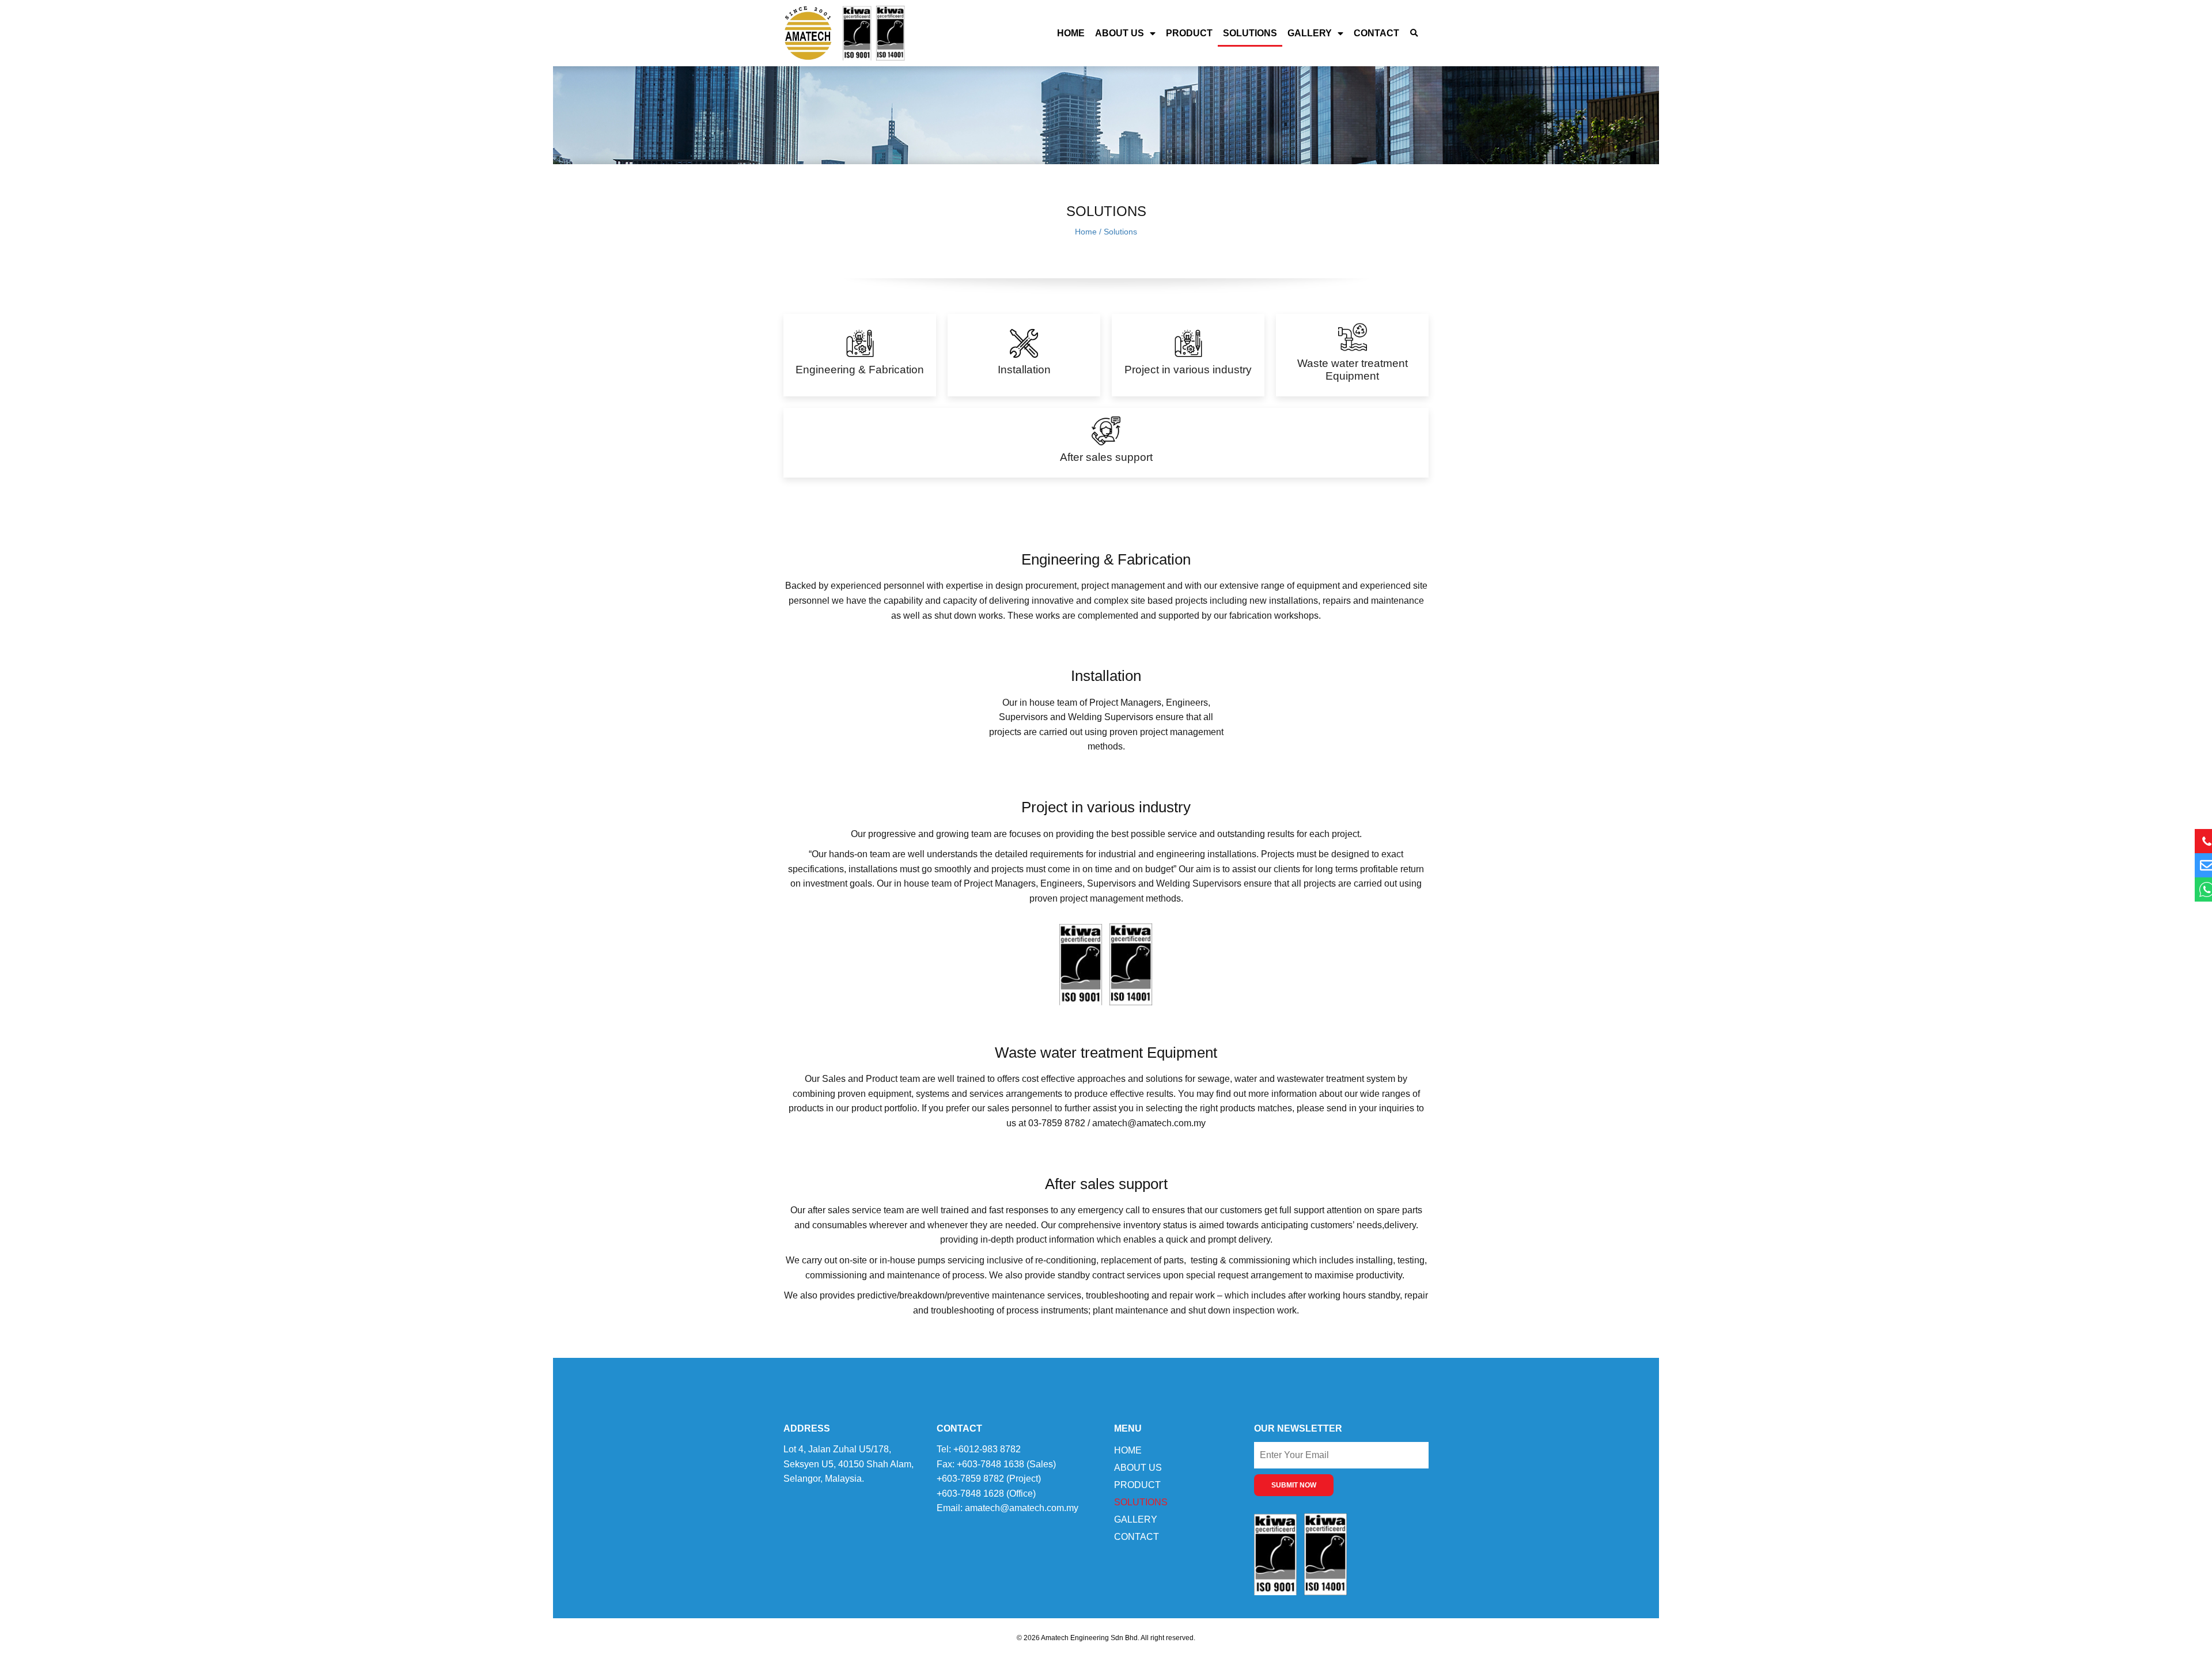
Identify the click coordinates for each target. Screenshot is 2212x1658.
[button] (1414, 33)
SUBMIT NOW (1294, 1485)
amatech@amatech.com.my (1022, 1508)
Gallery (1310, 33)
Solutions (1250, 33)
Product (1189, 33)
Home (1071, 33)
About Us (1120, 33)
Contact (1376, 33)
